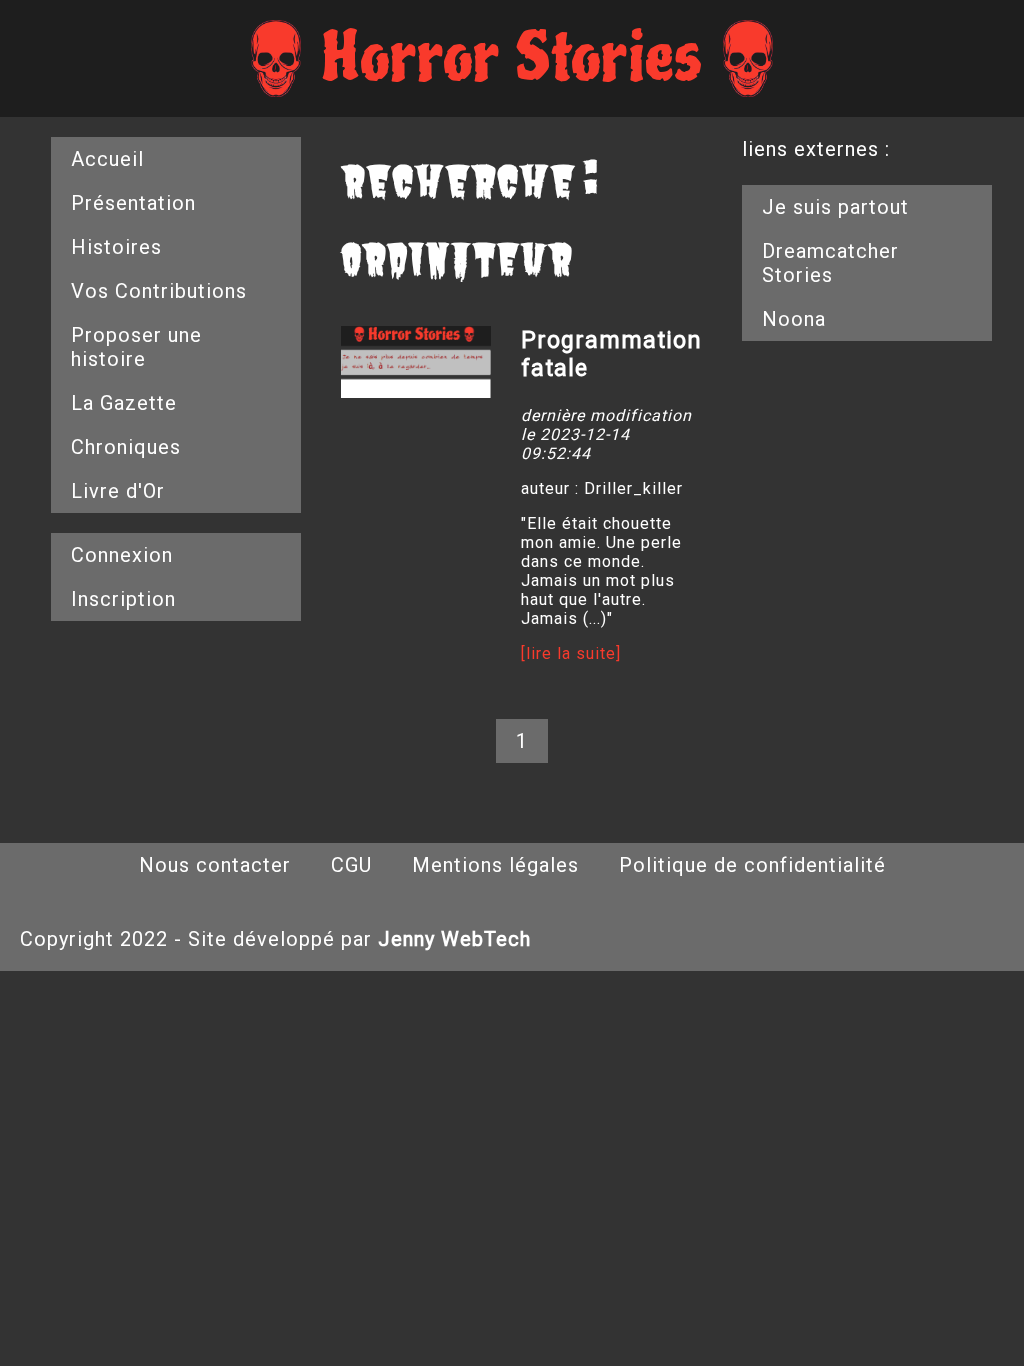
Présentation (133, 203)
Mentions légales (495, 865)
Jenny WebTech (454, 939)
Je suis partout (835, 207)
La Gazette (124, 403)
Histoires (116, 247)
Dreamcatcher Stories (830, 263)
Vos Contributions (159, 291)
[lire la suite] (571, 653)
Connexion (122, 555)
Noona (794, 319)
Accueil (107, 159)
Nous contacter (215, 865)
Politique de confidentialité (752, 865)
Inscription (123, 599)
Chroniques (126, 447)
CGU (351, 865)
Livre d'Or (118, 491)
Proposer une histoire (136, 347)
